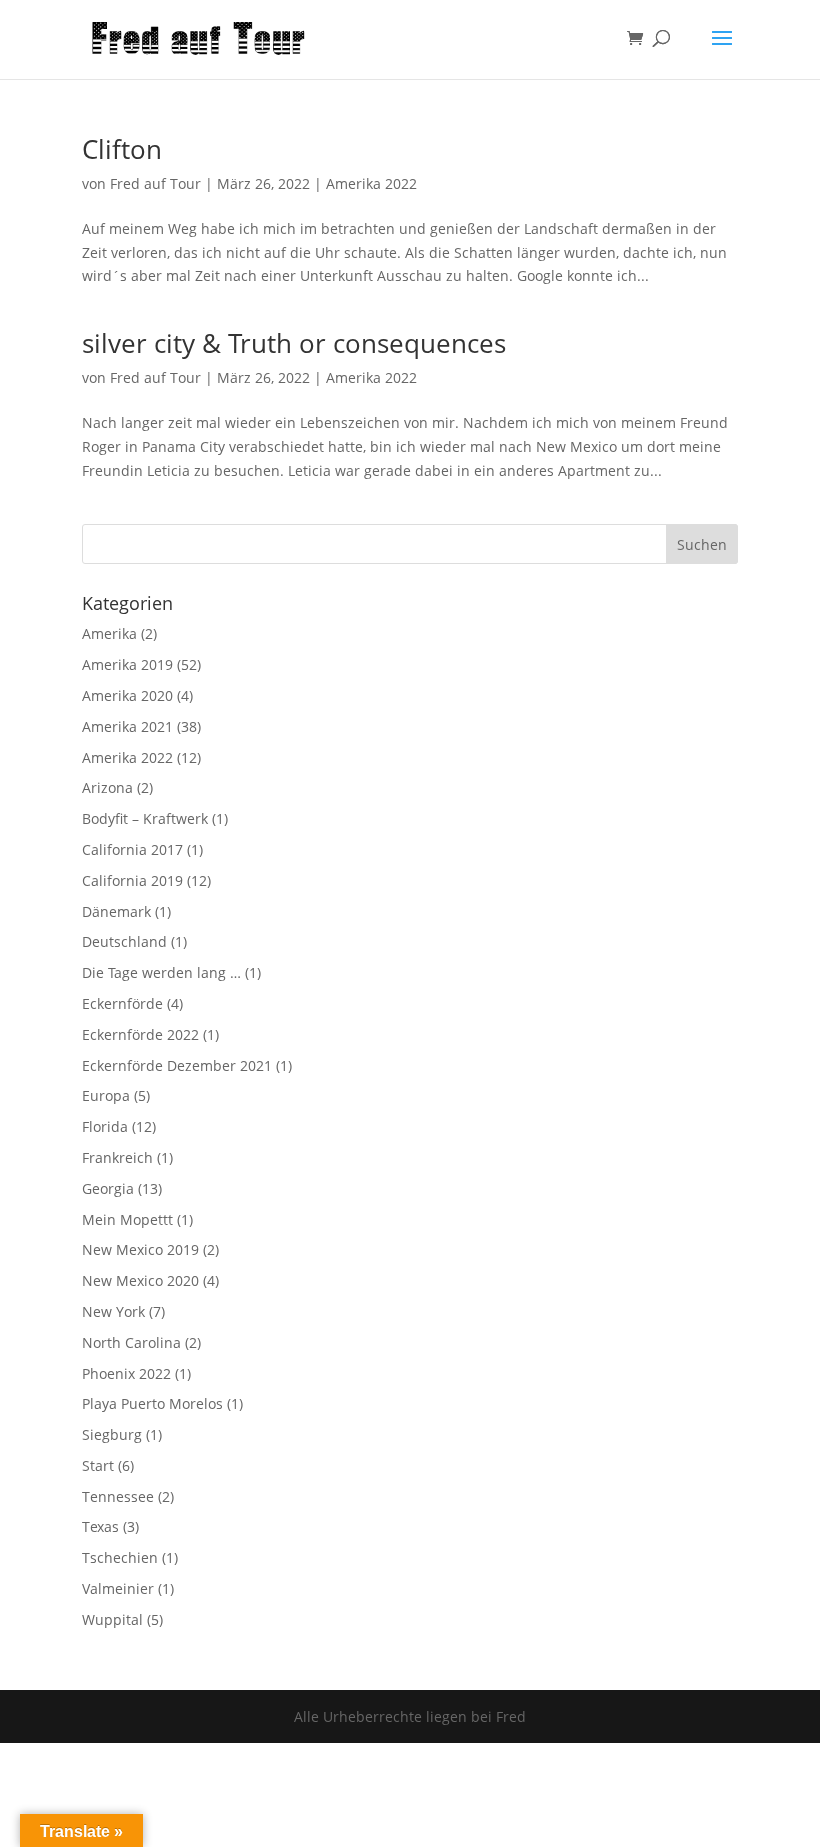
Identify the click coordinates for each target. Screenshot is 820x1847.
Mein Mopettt (127, 1219)
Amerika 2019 (127, 664)
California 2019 (132, 880)
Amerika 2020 (127, 695)
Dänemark (116, 911)
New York (113, 1311)
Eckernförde (122, 1003)
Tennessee (118, 1496)
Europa (106, 1095)
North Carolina (131, 1342)
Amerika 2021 (127, 726)
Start (98, 1465)
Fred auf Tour (155, 183)
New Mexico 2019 (140, 1249)
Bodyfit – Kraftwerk (145, 818)
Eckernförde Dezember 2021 (177, 1065)
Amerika (109, 633)
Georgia (108, 1188)
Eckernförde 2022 (140, 1034)
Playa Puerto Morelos (152, 1403)
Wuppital (112, 1619)
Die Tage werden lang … (161, 972)
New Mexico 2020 (140, 1280)
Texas (100, 1526)
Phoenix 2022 (126, 1373)
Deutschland (124, 941)
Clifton (122, 149)
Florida (105, 1126)
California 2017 (132, 849)
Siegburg (112, 1434)
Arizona (107, 787)
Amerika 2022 (371, 183)
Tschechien (120, 1557)
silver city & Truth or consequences (294, 343)
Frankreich (117, 1157)
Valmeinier (118, 1588)
